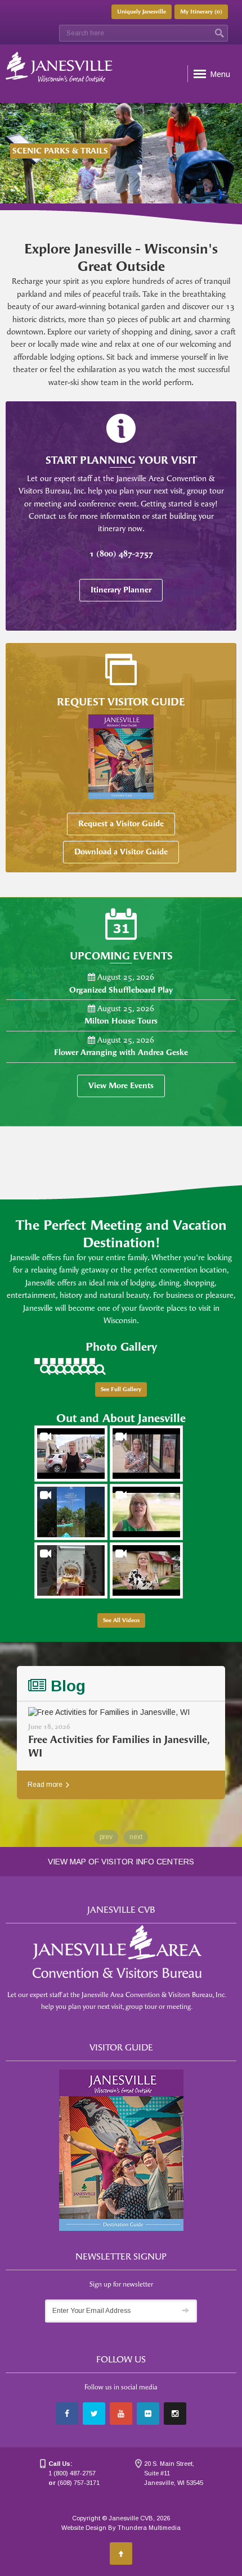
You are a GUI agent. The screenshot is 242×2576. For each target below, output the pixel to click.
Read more (46, 1785)
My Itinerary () (201, 12)
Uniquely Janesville (142, 12)
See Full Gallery (121, 1389)
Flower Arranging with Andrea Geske (121, 1052)
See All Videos (121, 1620)
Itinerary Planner (121, 590)
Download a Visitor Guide (121, 852)
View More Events (121, 1086)
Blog (66, 1686)
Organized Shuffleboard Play (121, 990)
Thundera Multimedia (149, 2528)
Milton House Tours (121, 1021)
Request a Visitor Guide (121, 824)
